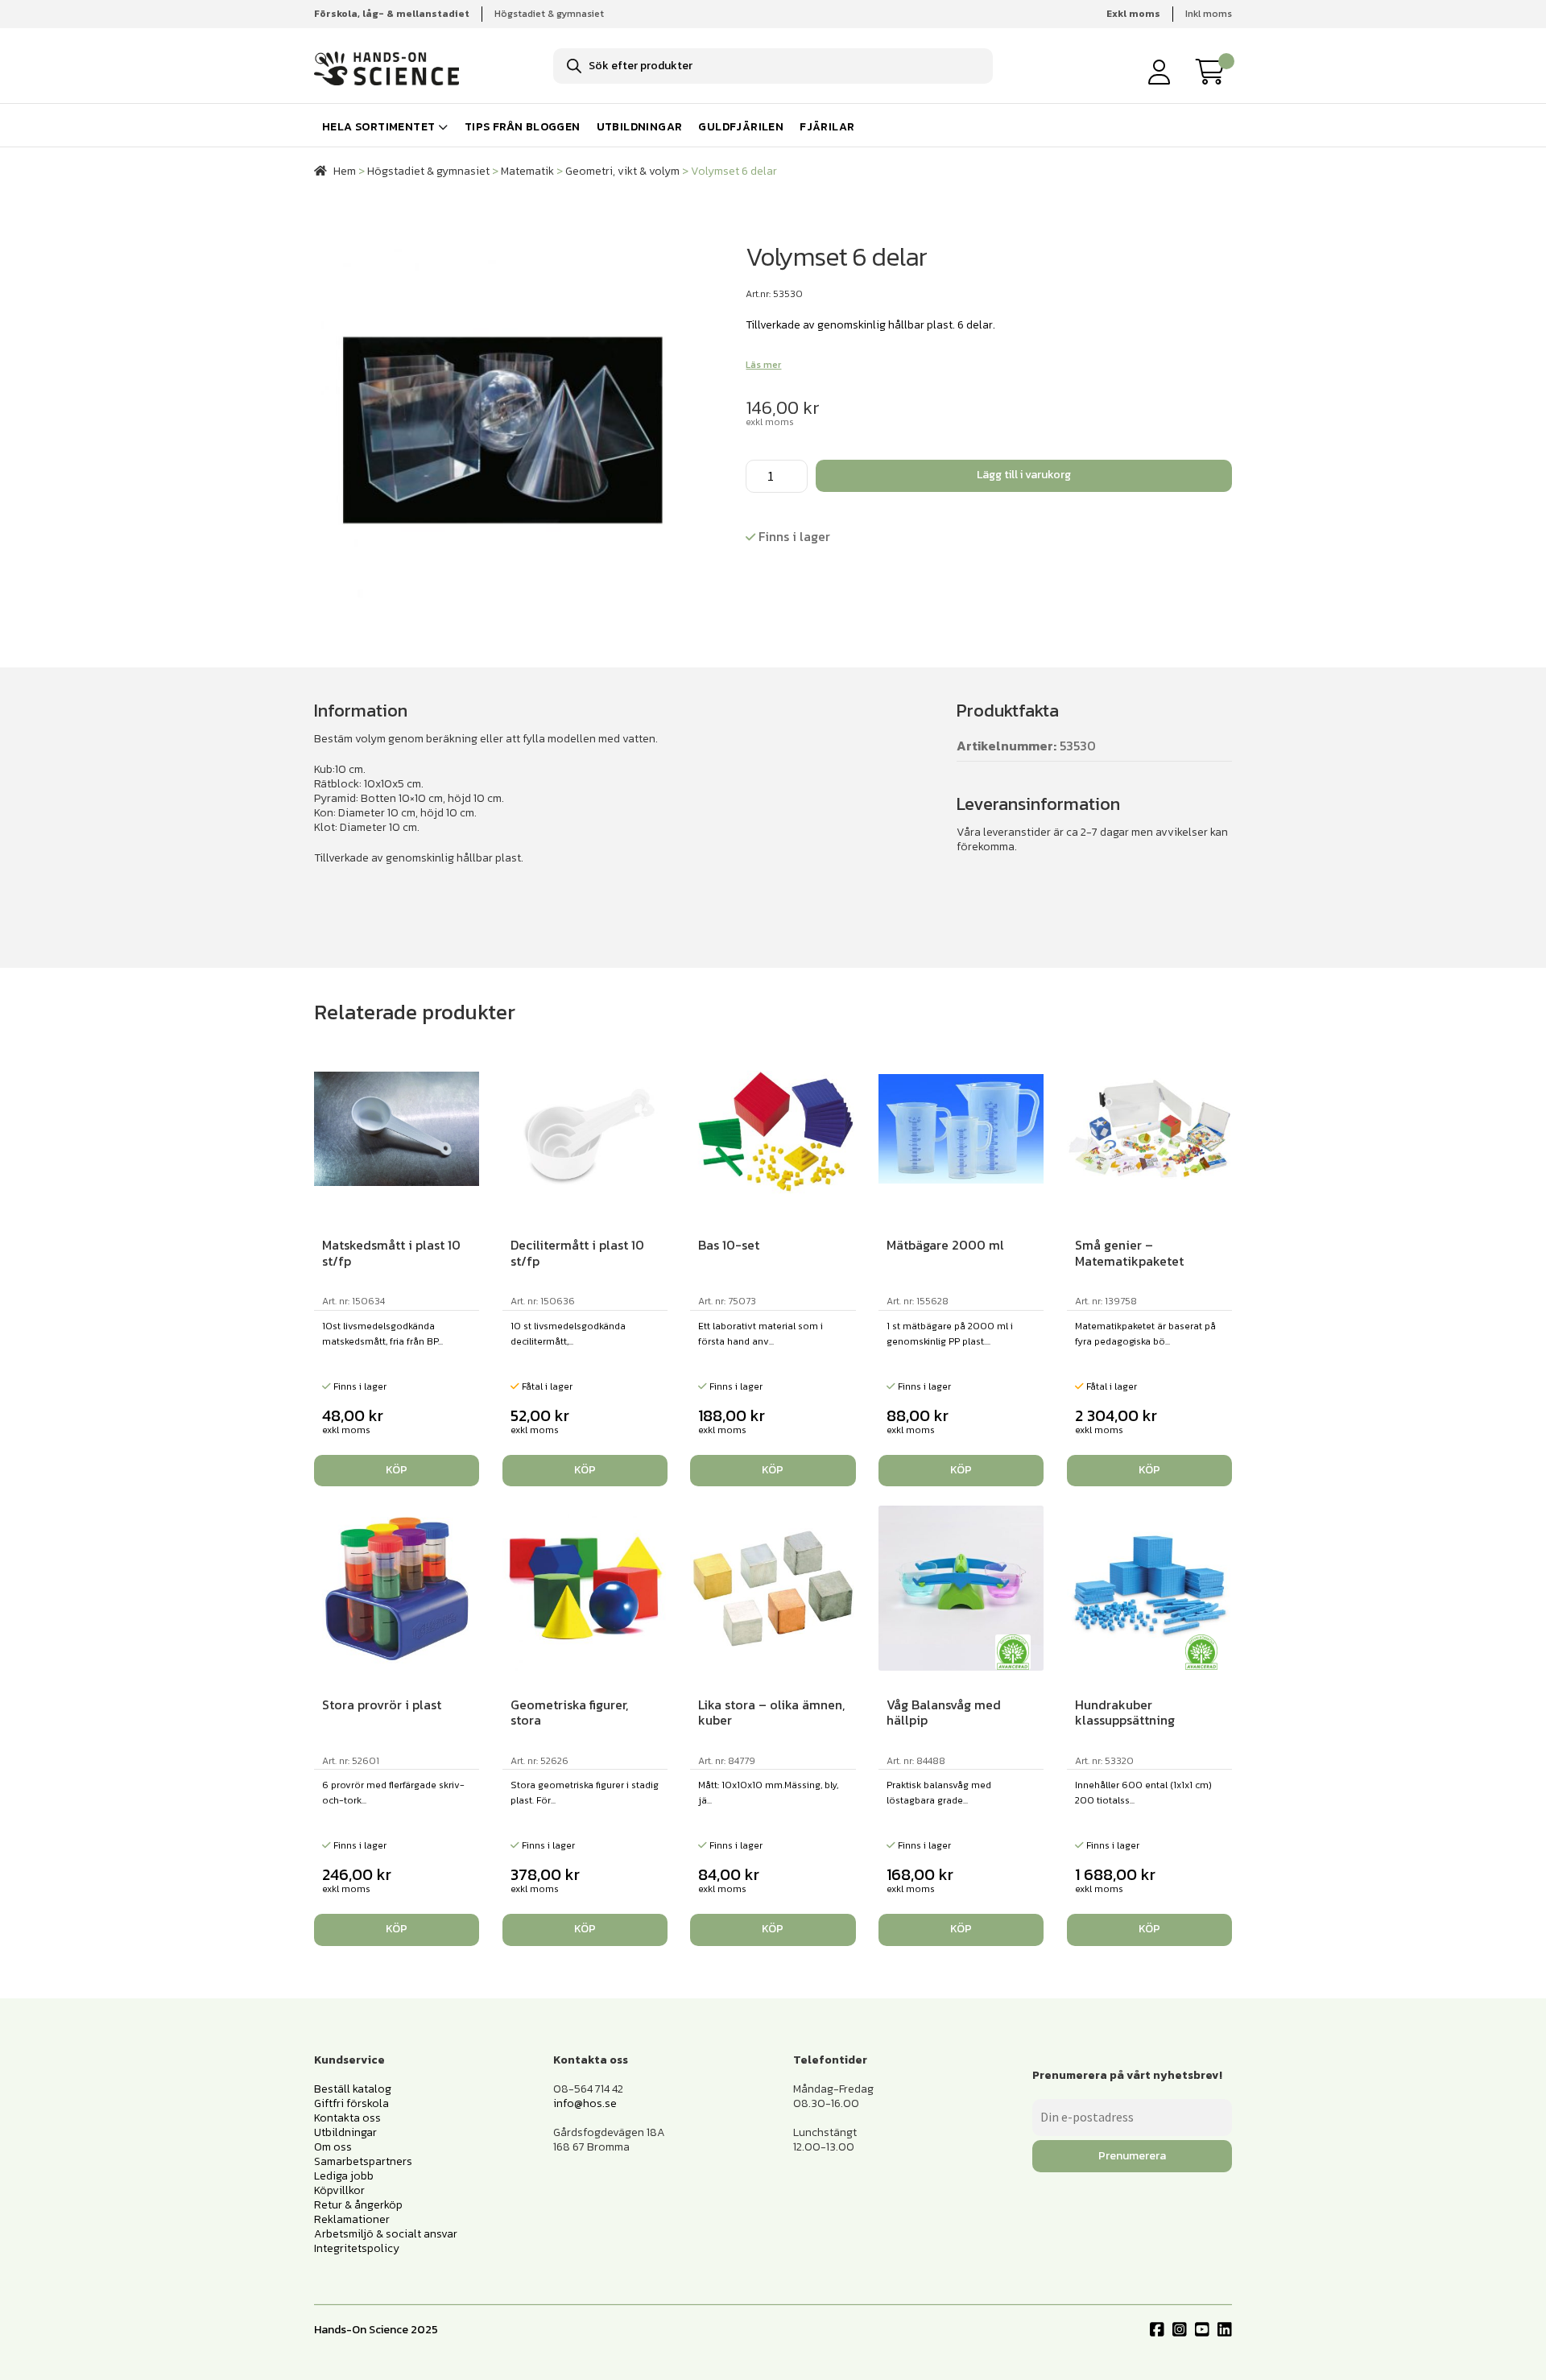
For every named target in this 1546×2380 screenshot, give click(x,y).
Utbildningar (640, 127)
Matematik (527, 171)
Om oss (333, 2147)
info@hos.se (585, 2103)
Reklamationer (352, 2219)
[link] (1214, 72)
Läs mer (763, 365)
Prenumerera (1132, 2156)
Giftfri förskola (351, 2103)
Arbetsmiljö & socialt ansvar (386, 2234)
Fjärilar (827, 127)
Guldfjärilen (741, 127)
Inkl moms (1209, 14)
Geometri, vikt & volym (622, 171)
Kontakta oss (347, 2118)
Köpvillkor (339, 2190)
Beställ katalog (353, 2089)
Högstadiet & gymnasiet (549, 14)
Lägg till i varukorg (1024, 475)
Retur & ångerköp (358, 2205)
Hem (345, 171)
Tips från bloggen (523, 127)
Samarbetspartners (363, 2161)
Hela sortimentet (378, 127)
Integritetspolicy (357, 2248)
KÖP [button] (397, 1470)
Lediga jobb (344, 2176)
